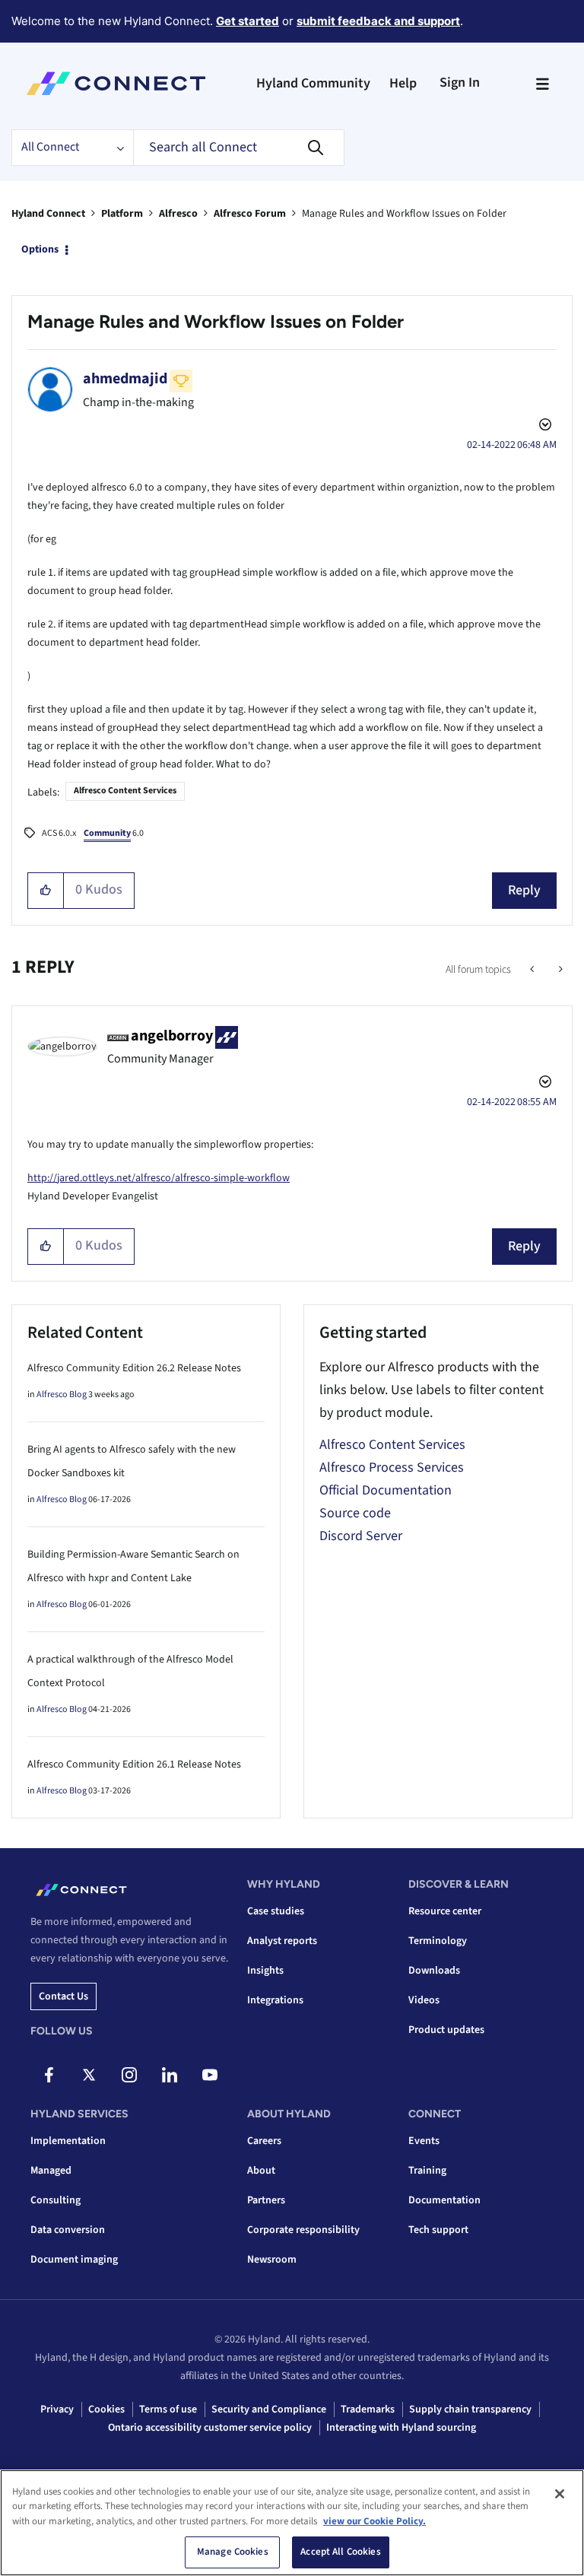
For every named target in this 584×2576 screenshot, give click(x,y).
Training (427, 2171)
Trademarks (368, 2409)
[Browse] (542, 84)
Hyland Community (313, 83)
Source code (355, 1513)
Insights (265, 1971)
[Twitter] (89, 2075)
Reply (524, 890)
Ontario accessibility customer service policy (210, 2428)
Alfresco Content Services (125, 791)
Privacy (57, 2409)
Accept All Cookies (340, 2552)
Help (403, 83)
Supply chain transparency (470, 2409)
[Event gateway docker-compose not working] (533, 970)
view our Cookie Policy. (375, 2521)
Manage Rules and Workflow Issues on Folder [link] (404, 214)
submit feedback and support (378, 21)
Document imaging (74, 2260)
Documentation (444, 2200)
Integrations (275, 2000)
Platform (122, 214)
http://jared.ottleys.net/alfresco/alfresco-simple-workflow (159, 1178)
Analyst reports (282, 1941)
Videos (424, 2000)
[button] (46, 891)
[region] (292, 2523)
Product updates (446, 2030)
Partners (266, 2200)
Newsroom (272, 2260)
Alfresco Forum (250, 214)
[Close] (560, 2494)
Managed (51, 2171)
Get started (248, 21)
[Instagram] (129, 2075)
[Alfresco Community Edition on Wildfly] (559, 970)
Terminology (438, 1941)
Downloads (434, 1971)
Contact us (63, 1996)
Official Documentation (386, 1490)
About (261, 2171)
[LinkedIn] (170, 2075)
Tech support (438, 2230)
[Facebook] (49, 2075)
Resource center (445, 1911)
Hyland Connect (48, 214)
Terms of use (168, 2409)
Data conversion (68, 2230)
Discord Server (361, 1536)
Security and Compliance (269, 2409)
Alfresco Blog (62, 1394)
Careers (264, 2141)
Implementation (68, 2141)
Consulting (56, 2200)
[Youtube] (210, 2075)
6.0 (114, 833)
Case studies (276, 1911)
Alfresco (178, 214)
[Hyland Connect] (116, 84)
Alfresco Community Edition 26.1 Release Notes (134, 1764)
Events (424, 2141)
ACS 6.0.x (59, 833)
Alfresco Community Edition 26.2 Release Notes (134, 1368)
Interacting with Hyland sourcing (401, 2428)
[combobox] (239, 148)
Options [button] (40, 249)
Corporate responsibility (303, 2230)
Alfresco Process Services (392, 1467)
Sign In (460, 83)
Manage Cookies (233, 2552)
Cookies (106, 2409)
